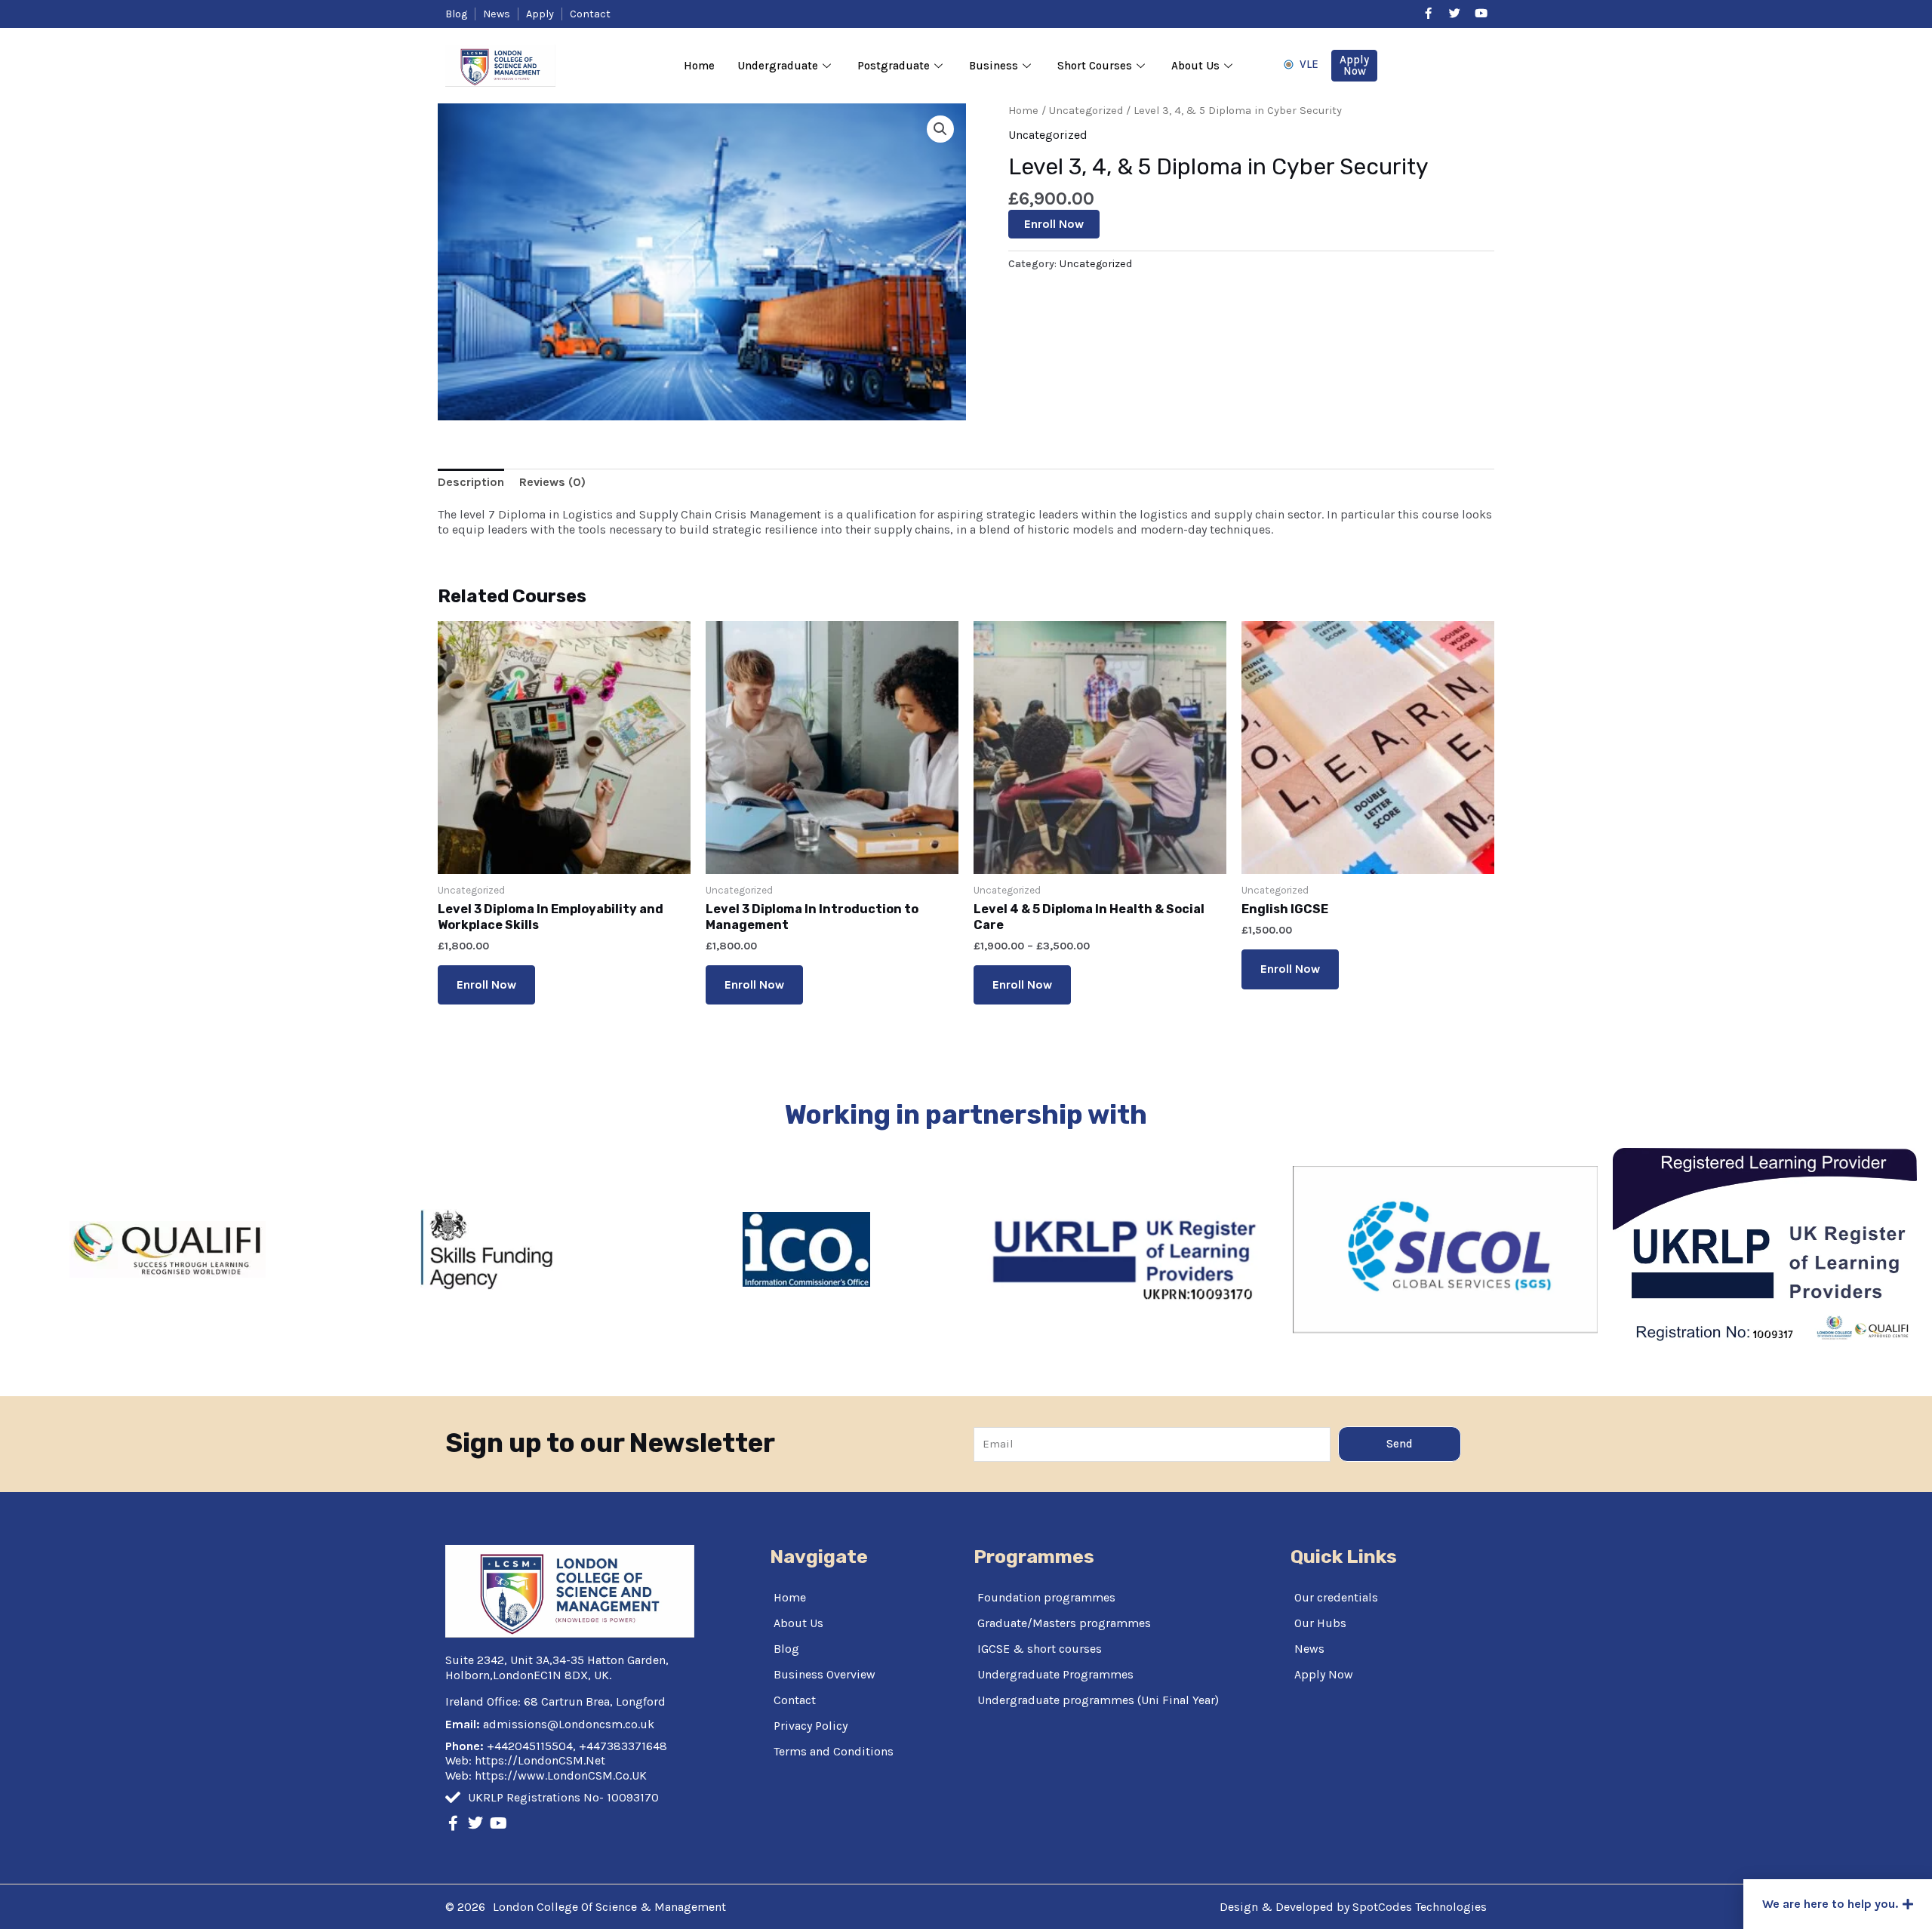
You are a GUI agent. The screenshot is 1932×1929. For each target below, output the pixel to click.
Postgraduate (894, 66)
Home (699, 66)
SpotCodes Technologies (1420, 1907)
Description (471, 482)
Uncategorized (1086, 111)
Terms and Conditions (834, 1751)
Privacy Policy (811, 1726)
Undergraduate (778, 66)
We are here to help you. (1830, 1904)
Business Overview (824, 1674)
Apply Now (1324, 1674)
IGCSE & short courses (1040, 1649)
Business (994, 66)
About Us (1195, 66)
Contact (795, 1700)
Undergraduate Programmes (1055, 1674)
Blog (786, 1649)
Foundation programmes (1046, 1597)
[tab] (471, 482)
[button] (1838, 1904)
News (1309, 1649)
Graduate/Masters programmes (1064, 1623)
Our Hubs (1320, 1623)
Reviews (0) (552, 482)
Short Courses (1095, 66)
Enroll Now (1054, 224)
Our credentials (1336, 1597)
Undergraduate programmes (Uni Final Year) (1098, 1700)
